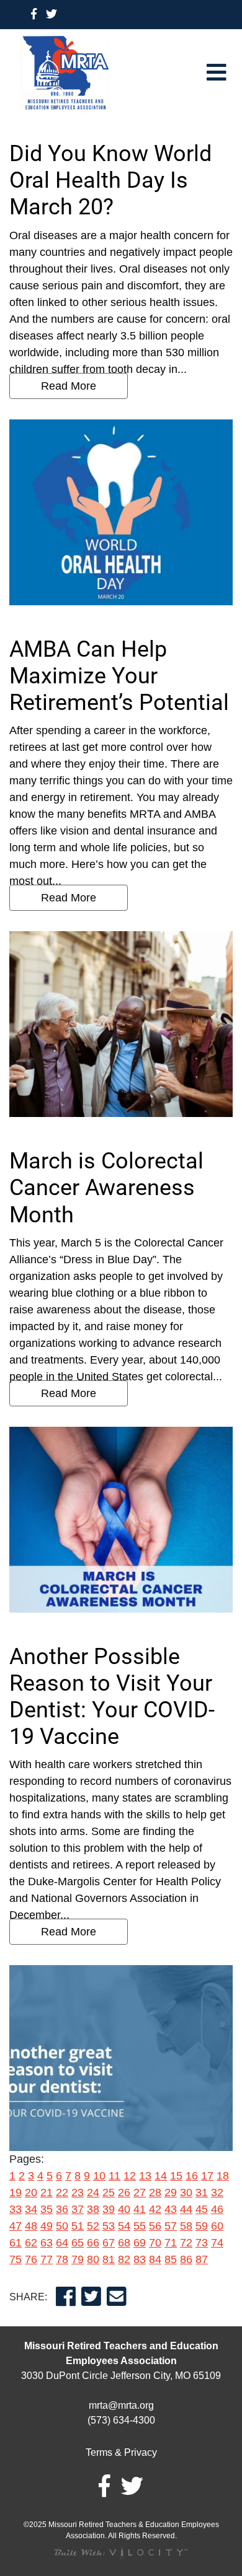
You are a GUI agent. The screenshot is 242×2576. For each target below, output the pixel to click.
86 (186, 2259)
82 (124, 2259)
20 (31, 2193)
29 (171, 2193)
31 (202, 2193)
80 (93, 2259)
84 (155, 2259)
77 (47, 2259)
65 (78, 2243)
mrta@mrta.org (121, 2405)
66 (93, 2243)
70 (155, 2243)
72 (186, 2243)
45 (202, 2209)
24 (93, 2193)
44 (186, 2209)
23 (78, 2193)
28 (155, 2193)
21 (47, 2193)
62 (31, 2243)
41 (140, 2209)
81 (109, 2259)
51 (78, 2226)
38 (93, 2209)
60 (217, 2226)
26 (124, 2193)
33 (16, 2209)
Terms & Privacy (121, 2452)
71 (171, 2243)
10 (99, 2176)
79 (78, 2259)
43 (171, 2209)
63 (47, 2243)
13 (145, 2176)
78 (62, 2259)
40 (124, 2209)
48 (31, 2226)
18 (223, 2176)
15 (176, 2176)
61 (16, 2243)
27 (140, 2193)
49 (47, 2226)
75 (16, 2259)
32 (217, 2193)
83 (140, 2259)
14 (161, 2176)
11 (114, 2176)
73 (202, 2243)
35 (47, 2209)
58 (186, 2226)
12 (130, 2176)
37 (78, 2209)
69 (140, 2243)
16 (192, 2176)
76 (31, 2259)
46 (217, 2209)
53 (109, 2226)
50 (62, 2226)
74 (217, 2243)
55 (140, 2226)
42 (155, 2209)
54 (124, 2226)
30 (186, 2193)
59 (202, 2226)
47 (16, 2226)
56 (155, 2226)
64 (62, 2243)
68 (124, 2243)
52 (93, 2226)
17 (207, 2176)
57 (171, 2226)
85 (171, 2259)
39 (109, 2209)
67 (109, 2243)
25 (109, 2193)
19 (16, 2193)
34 (31, 2209)
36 (62, 2209)
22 (62, 2193)
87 (202, 2259)
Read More (69, 386)
